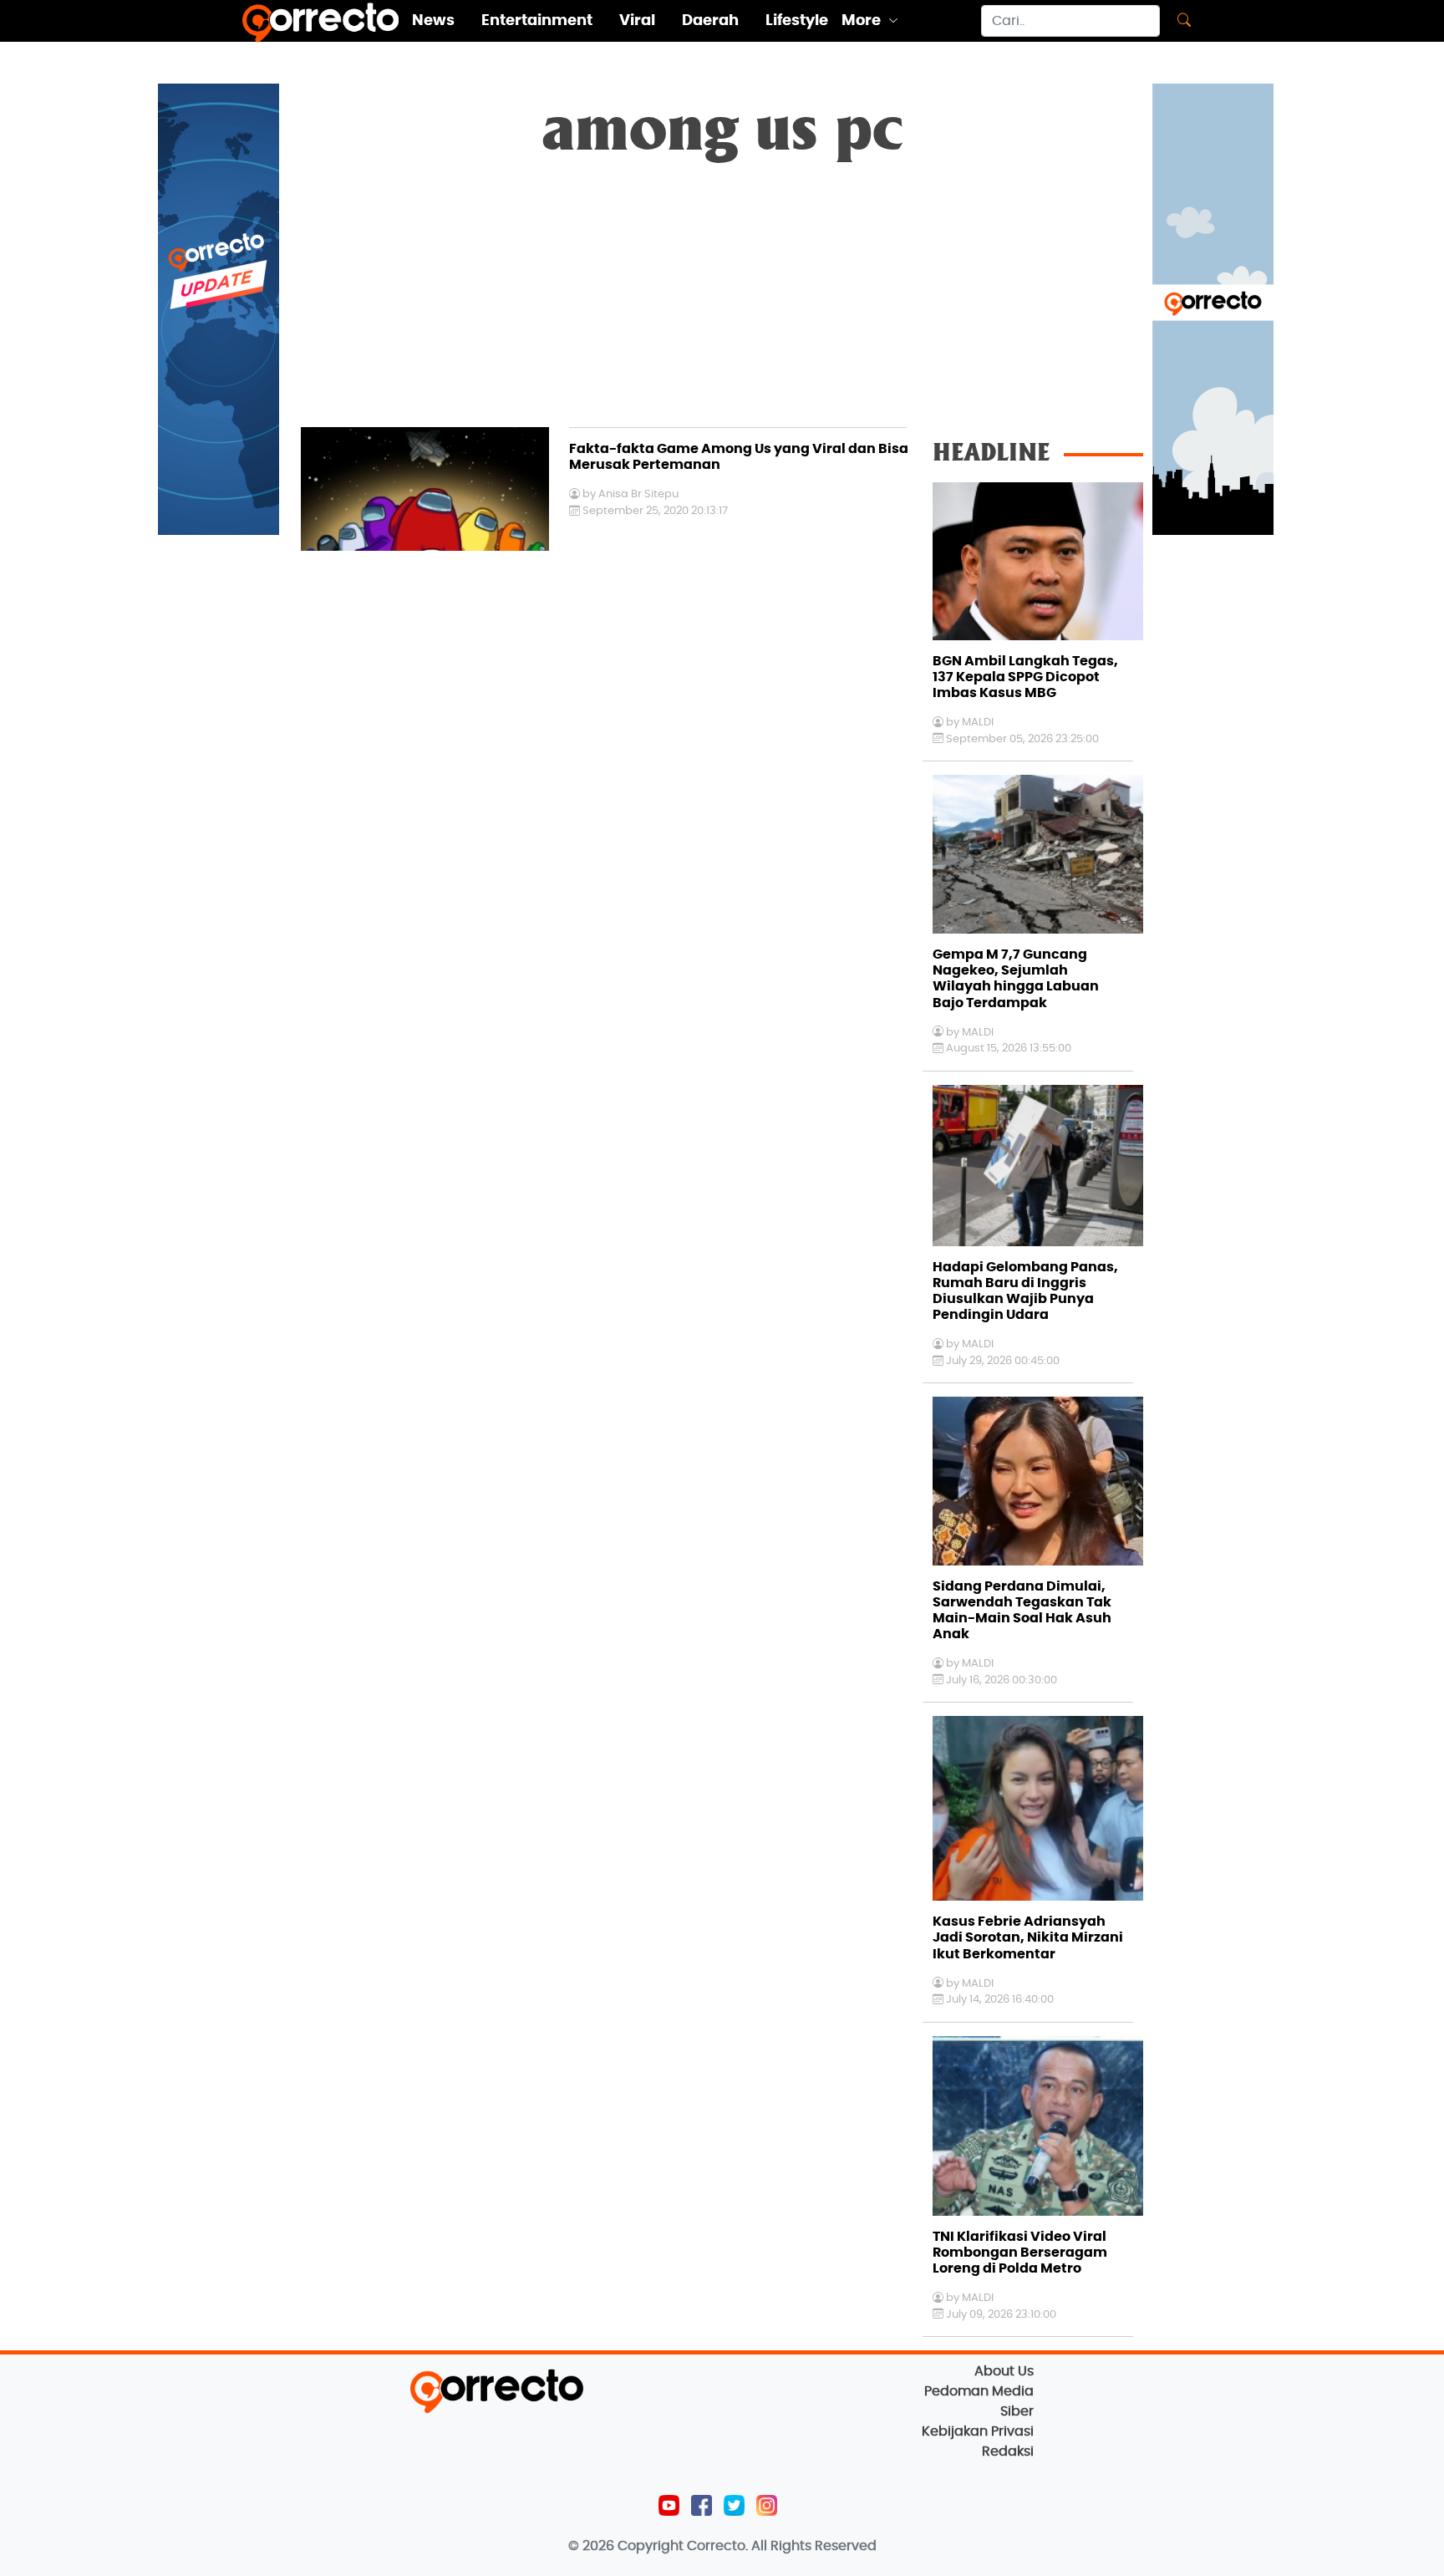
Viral (637, 21)
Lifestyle (797, 21)
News (433, 21)
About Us (1004, 2371)
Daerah (710, 21)
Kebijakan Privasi (978, 2431)
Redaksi (1008, 2451)
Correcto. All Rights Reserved (782, 2546)
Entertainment (537, 21)
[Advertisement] (722, 302)
